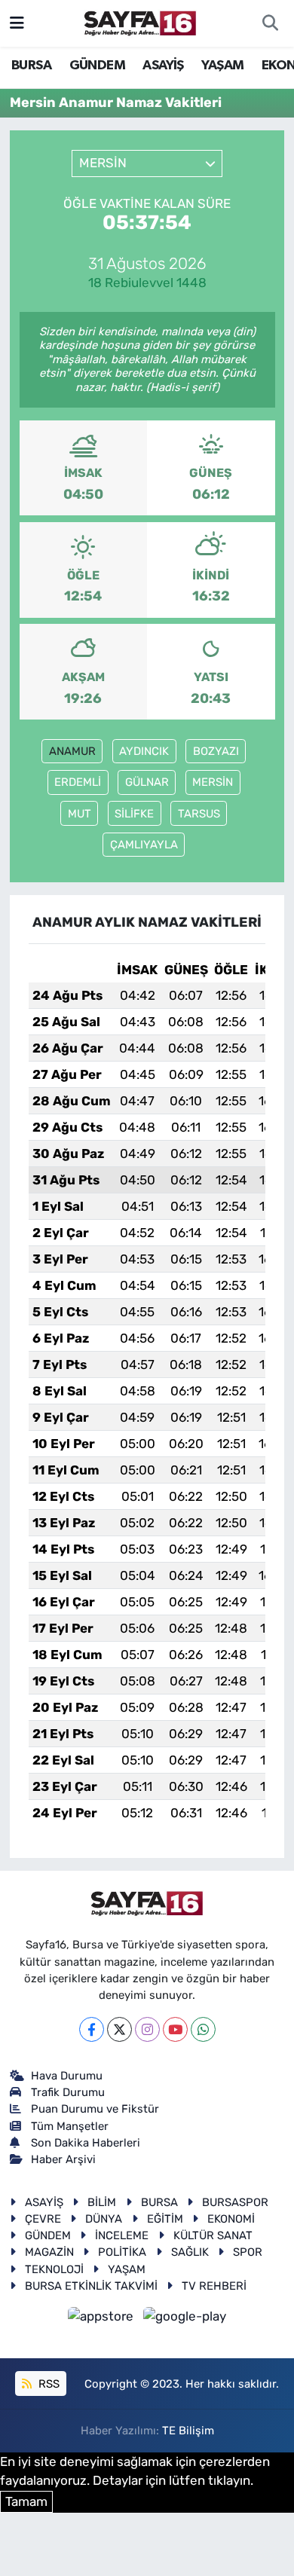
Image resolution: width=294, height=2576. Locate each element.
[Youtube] (175, 2029)
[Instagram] (147, 2029)
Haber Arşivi (63, 2159)
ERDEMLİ (78, 782)
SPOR (248, 2252)
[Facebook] (92, 2029)
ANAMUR (72, 751)
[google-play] (185, 2319)
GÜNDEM (97, 66)
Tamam (26, 2501)
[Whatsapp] (203, 2029)
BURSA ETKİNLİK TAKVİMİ (91, 2286)
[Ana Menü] (17, 23)
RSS (47, 2384)
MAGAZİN (49, 2252)
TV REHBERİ (214, 2286)
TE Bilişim (188, 2431)
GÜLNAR (147, 782)
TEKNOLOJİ (54, 2269)
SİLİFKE (134, 814)
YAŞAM (222, 66)
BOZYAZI (216, 751)
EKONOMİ (231, 2219)
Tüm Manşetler (70, 2126)
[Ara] (270, 23)
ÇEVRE (43, 2219)
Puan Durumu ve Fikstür (95, 2109)
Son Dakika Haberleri (86, 2143)
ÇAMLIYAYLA (144, 845)
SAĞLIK (190, 2252)
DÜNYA (104, 2219)
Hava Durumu (67, 2076)
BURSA (31, 66)
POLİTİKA (122, 2252)
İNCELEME (122, 2235)
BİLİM (102, 2202)
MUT (80, 814)
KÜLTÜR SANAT (213, 2235)
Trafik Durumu (68, 2092)
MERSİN (213, 782)
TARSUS (199, 814)
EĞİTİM (165, 2219)
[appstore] (103, 2319)
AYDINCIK (144, 751)
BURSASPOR (235, 2202)
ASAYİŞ (163, 66)
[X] (119, 2029)
